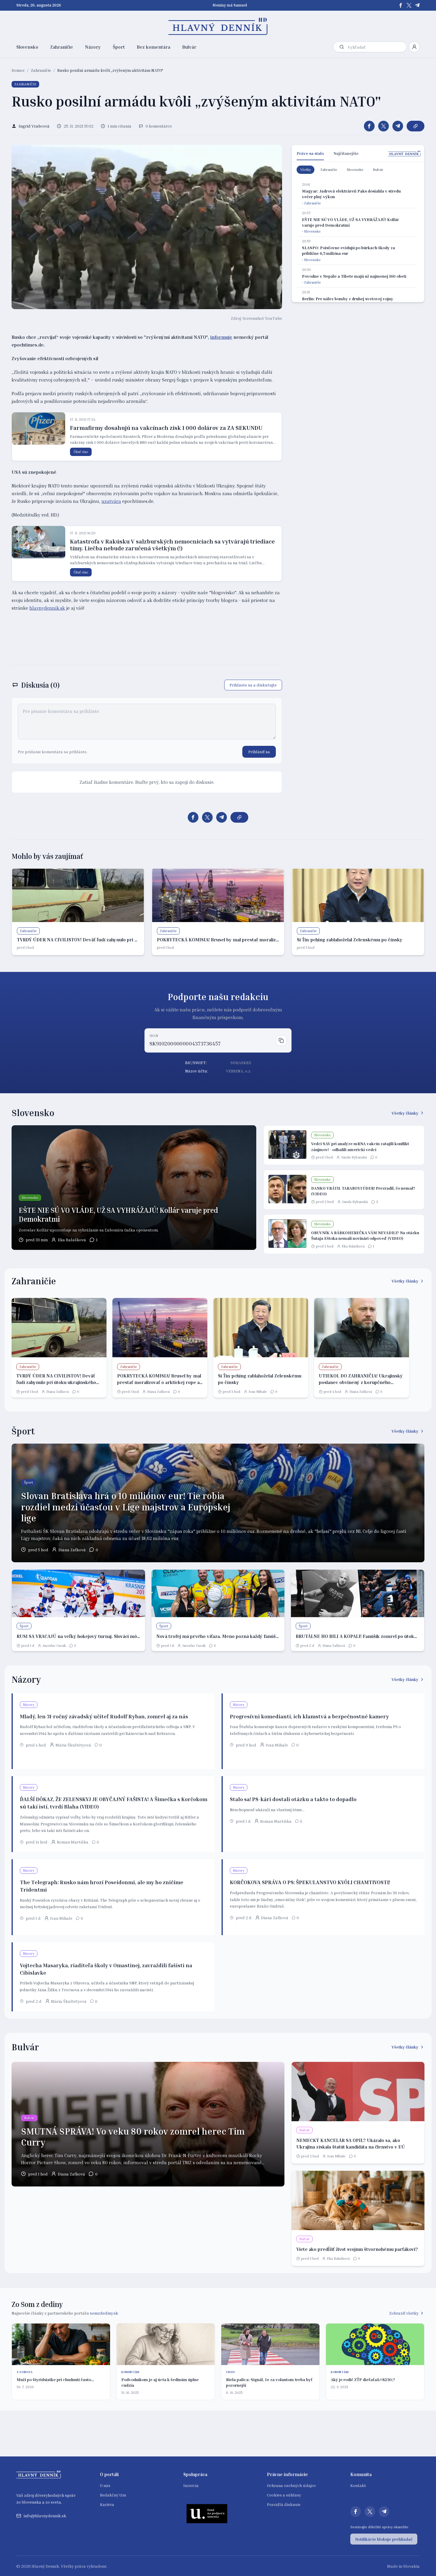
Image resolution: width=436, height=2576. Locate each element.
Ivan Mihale (258, 1392)
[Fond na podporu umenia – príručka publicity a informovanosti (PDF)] (207, 2513)
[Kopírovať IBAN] (281, 1040)
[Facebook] (401, 5)
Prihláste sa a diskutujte (253, 685)
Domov (18, 70)
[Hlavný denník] (218, 26)
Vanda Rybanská (354, 1157)
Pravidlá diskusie (284, 2504)
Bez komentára (153, 47)
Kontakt (358, 2485)
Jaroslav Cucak (54, 1645)
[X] (409, 5)
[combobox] (376, 47)
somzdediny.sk (104, 2313)
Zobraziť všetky (404, 2313)
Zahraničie (62, 47)
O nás (105, 2485)
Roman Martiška (73, 1842)
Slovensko (27, 47)
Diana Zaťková (58, 1392)
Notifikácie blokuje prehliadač (384, 2539)
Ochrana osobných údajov (291, 2485)
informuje (221, 337)
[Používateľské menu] (414, 47)
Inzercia (191, 2485)
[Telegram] (417, 5)
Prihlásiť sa (259, 752)
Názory (93, 47)
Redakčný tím (113, 2495)
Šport (119, 47)
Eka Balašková (72, 1240)
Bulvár (189, 47)
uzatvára (111, 501)
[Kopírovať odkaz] (416, 126)
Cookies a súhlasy (284, 2495)
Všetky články (405, 1113)
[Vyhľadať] (342, 47)
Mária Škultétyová (73, 1745)
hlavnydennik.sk (47, 608)
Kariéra (107, 2504)
